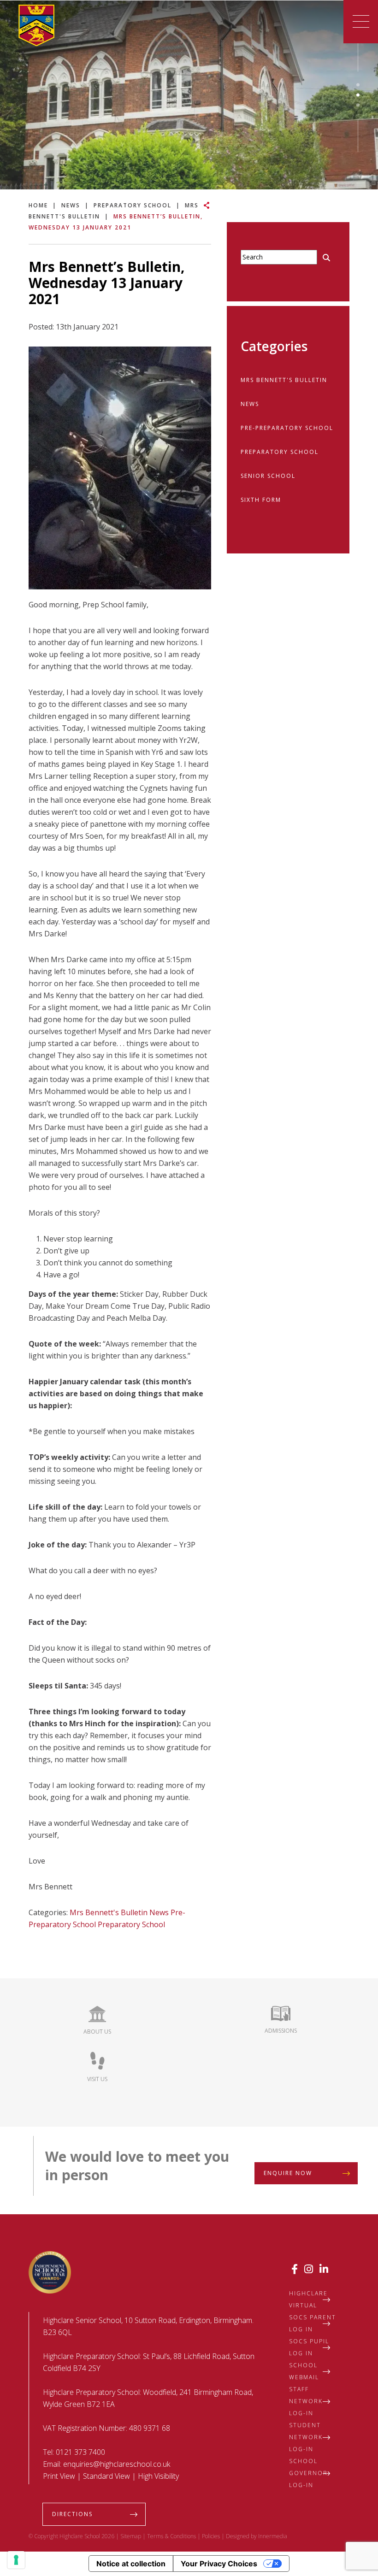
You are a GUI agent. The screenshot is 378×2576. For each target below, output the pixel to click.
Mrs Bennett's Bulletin (109, 1912)
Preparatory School (131, 1924)
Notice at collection (131, 2564)
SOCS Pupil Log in (309, 2347)
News (159, 1912)
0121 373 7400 (80, 2452)
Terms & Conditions (171, 2536)
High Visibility (158, 2476)
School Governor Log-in (308, 2473)
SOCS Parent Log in (313, 2323)
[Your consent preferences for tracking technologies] (16, 2560)
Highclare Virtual (308, 2299)
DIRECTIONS (72, 2514)
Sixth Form (261, 500)
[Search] (326, 258)
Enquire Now (288, 2173)
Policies (211, 2536)
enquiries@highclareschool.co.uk (117, 2464)
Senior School (268, 476)
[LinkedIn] (324, 2269)
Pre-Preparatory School (287, 428)
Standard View (106, 2476)
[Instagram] (309, 2269)
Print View (59, 2476)
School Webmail (304, 2371)
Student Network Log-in (306, 2437)
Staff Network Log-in (306, 2401)
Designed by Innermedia (257, 2536)
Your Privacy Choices (219, 2564)
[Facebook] (295, 2269)
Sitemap (131, 2536)
